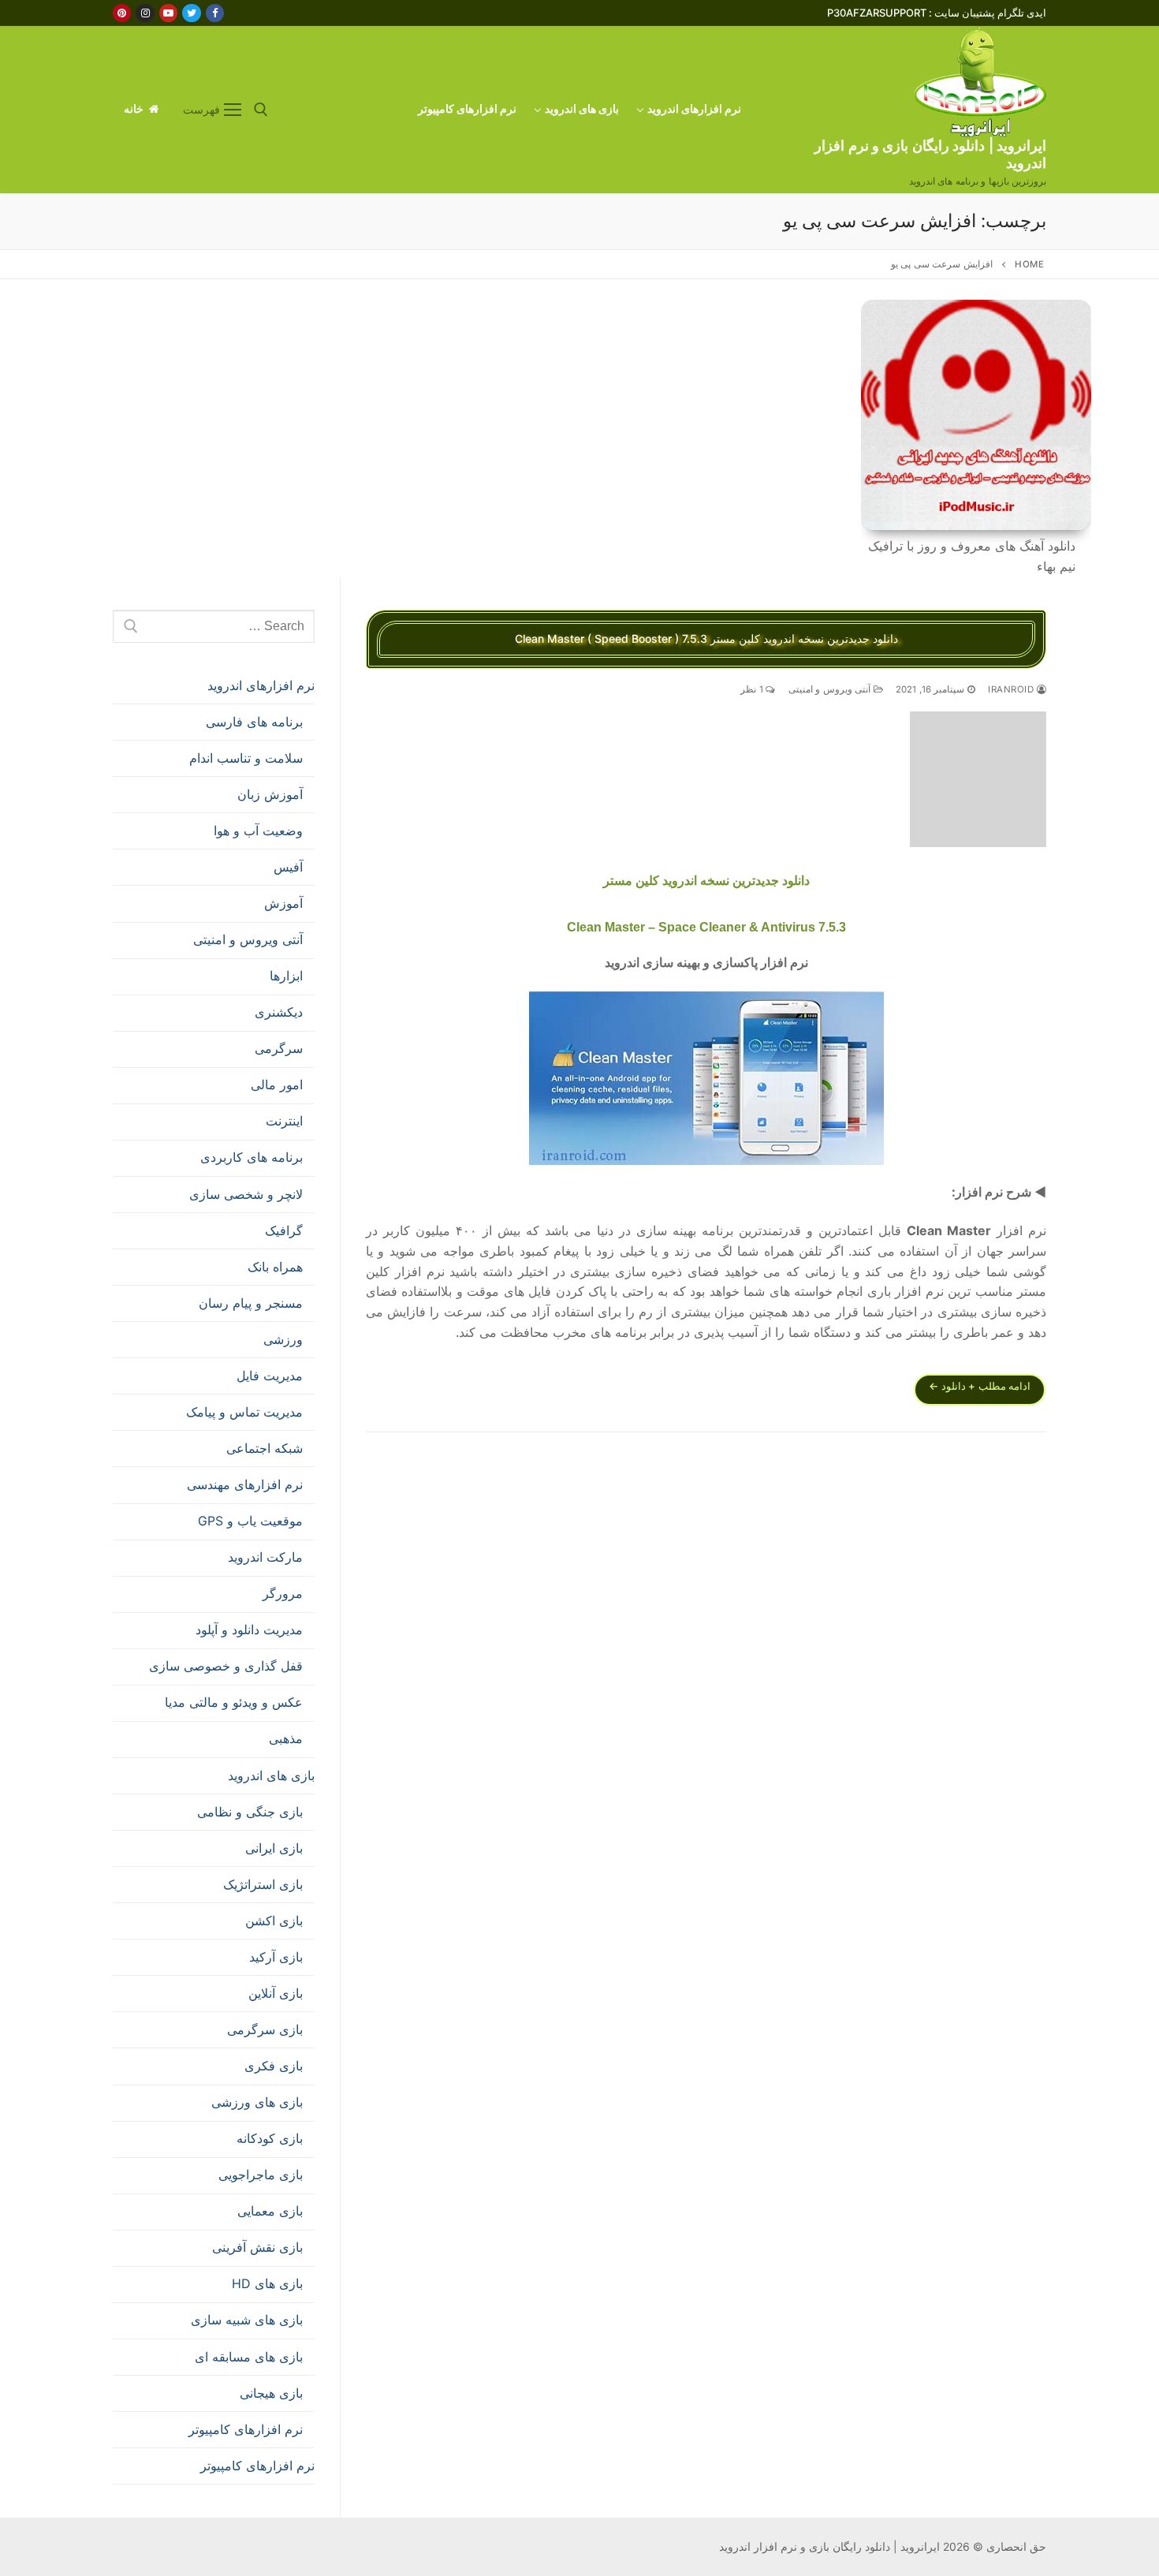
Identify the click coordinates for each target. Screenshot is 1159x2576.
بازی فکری (274, 2066)
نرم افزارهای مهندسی (245, 1484)
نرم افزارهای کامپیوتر (246, 2429)
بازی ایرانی (274, 1848)
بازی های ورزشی (257, 2102)
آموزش (283, 903)
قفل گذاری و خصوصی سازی (226, 1666)
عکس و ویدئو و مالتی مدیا (234, 1702)
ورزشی (283, 1339)
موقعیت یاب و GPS (250, 1521)
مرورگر (283, 1593)
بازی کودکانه (270, 2138)
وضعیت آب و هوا (258, 831)
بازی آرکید (276, 1957)
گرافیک (284, 1230)
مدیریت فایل (270, 1376)
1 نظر (753, 689)
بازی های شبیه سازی (247, 2320)
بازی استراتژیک (263, 1884)
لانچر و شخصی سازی (246, 1194)
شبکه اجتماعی (265, 1448)
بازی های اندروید (271, 1775)
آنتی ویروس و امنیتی (831, 689)
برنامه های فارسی (254, 722)
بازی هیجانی (271, 2393)
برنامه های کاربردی (252, 1157)
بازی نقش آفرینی (257, 2247)
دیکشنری (279, 1012)
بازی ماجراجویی (261, 2175)
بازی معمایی (270, 2211)
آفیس (288, 867)
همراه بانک (275, 1267)
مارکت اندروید (265, 1557)
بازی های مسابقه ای (249, 2357)
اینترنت (284, 1121)
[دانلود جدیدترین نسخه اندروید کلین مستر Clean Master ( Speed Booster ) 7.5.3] (978, 780)
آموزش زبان (270, 794)
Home (1029, 264)
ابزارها (286, 976)
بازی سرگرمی (265, 2029)
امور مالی (277, 1085)
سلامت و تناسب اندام (246, 758)
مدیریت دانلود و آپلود (249, 1630)
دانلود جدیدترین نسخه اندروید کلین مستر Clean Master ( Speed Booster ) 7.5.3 (706, 638)
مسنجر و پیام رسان (251, 1303)
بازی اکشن (274, 1921)
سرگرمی (279, 1048)
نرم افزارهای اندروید (261, 685)
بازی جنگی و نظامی (250, 1812)
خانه (135, 109)
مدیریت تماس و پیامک (244, 1412)
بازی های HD (267, 2283)
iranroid (1012, 689)
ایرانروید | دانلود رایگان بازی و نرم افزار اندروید (930, 154)
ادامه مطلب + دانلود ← (980, 1386)
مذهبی (286, 1738)
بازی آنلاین (276, 1993)
